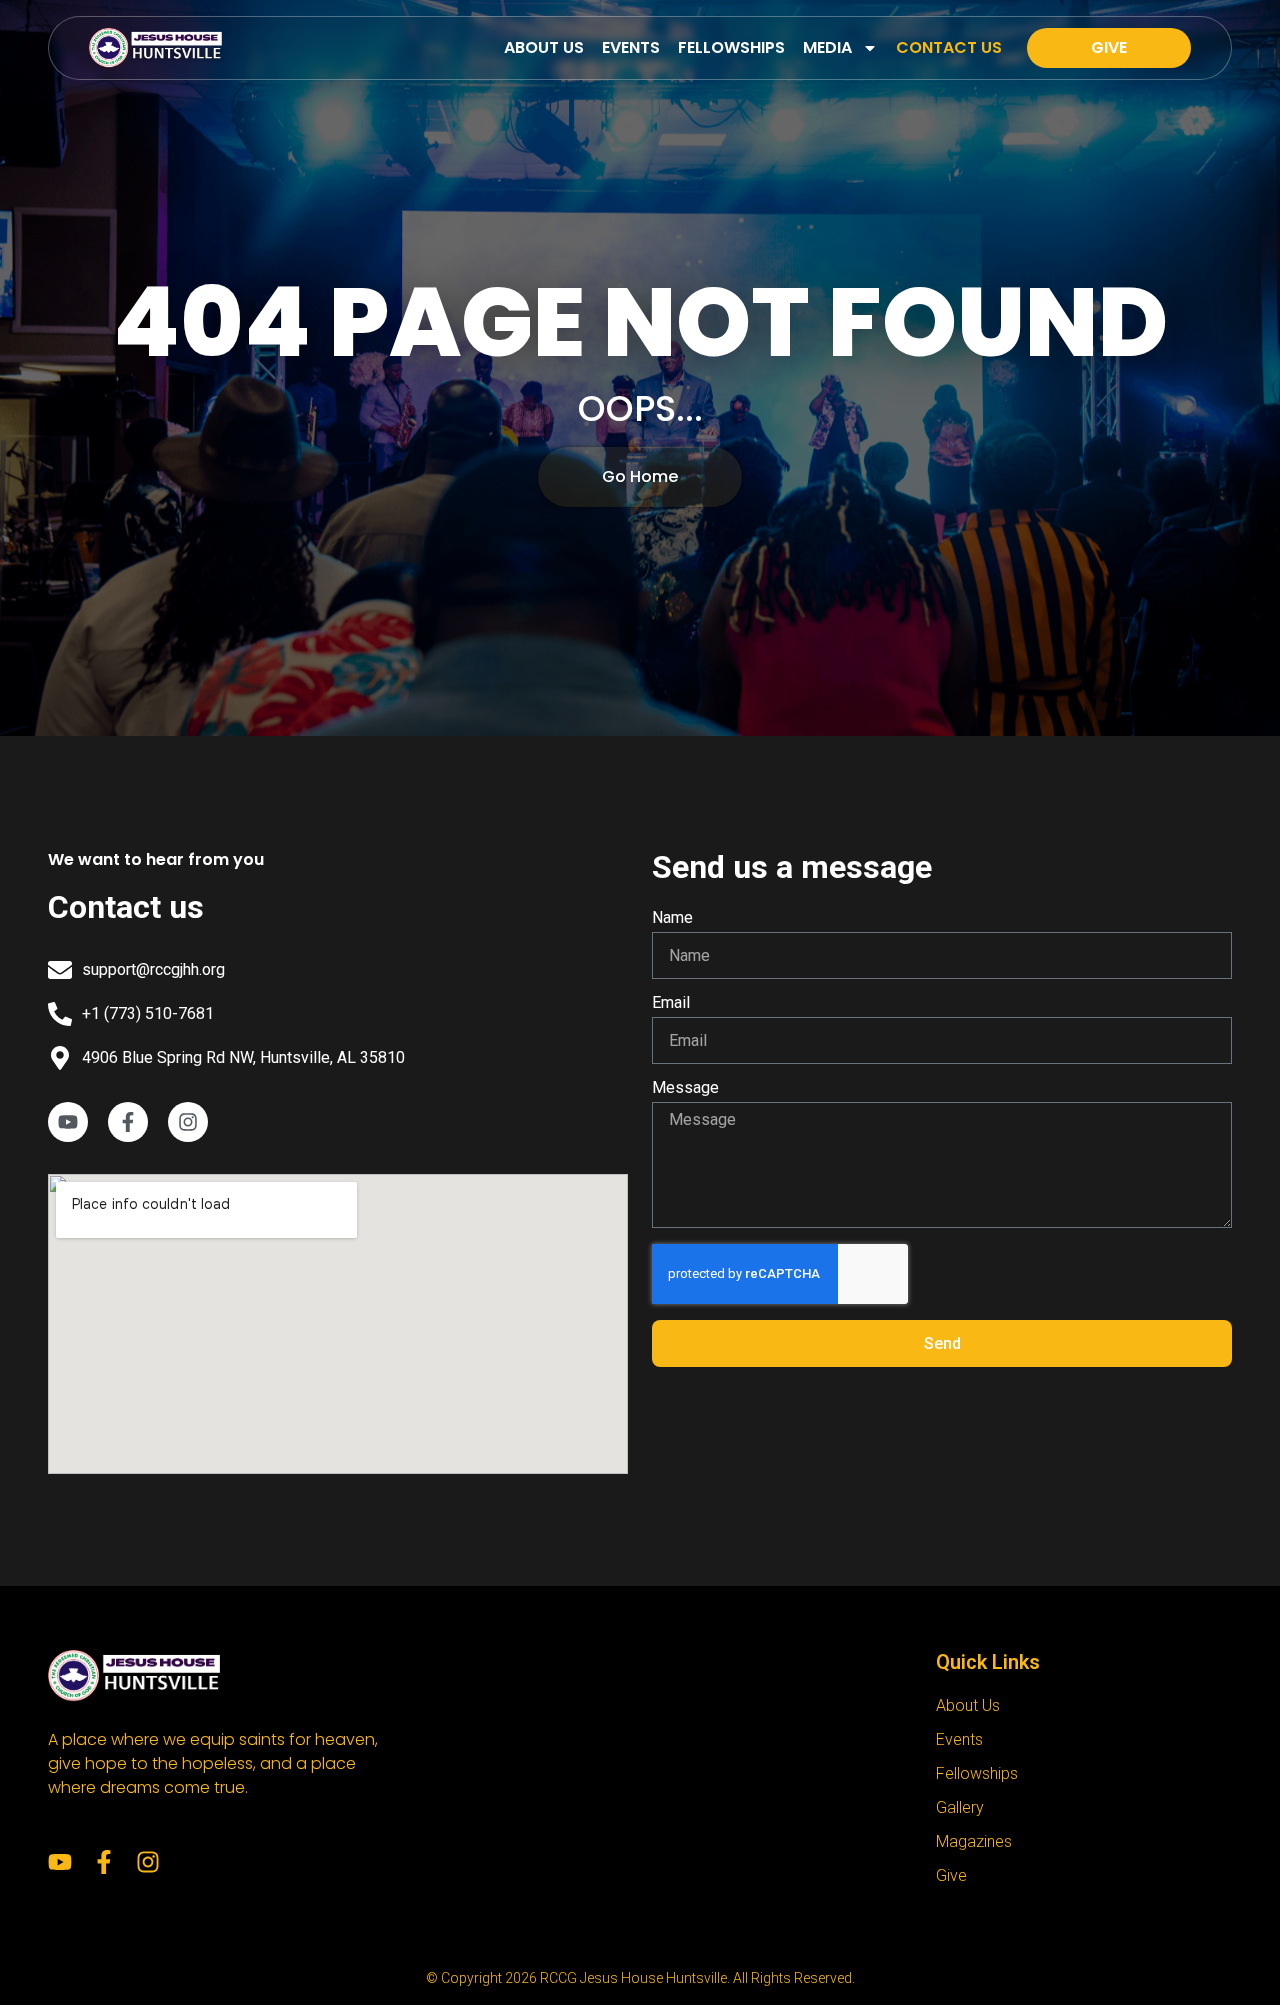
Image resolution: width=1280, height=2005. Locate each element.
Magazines (974, 1841)
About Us (544, 47)
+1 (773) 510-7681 (148, 1013)
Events (631, 47)
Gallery (960, 1807)
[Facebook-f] (104, 1862)
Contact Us (949, 47)
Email (671, 1003)
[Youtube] (60, 1862)
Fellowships (731, 47)
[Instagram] (148, 1862)
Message (685, 1088)
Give (951, 1875)
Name (672, 918)
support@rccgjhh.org (153, 969)
